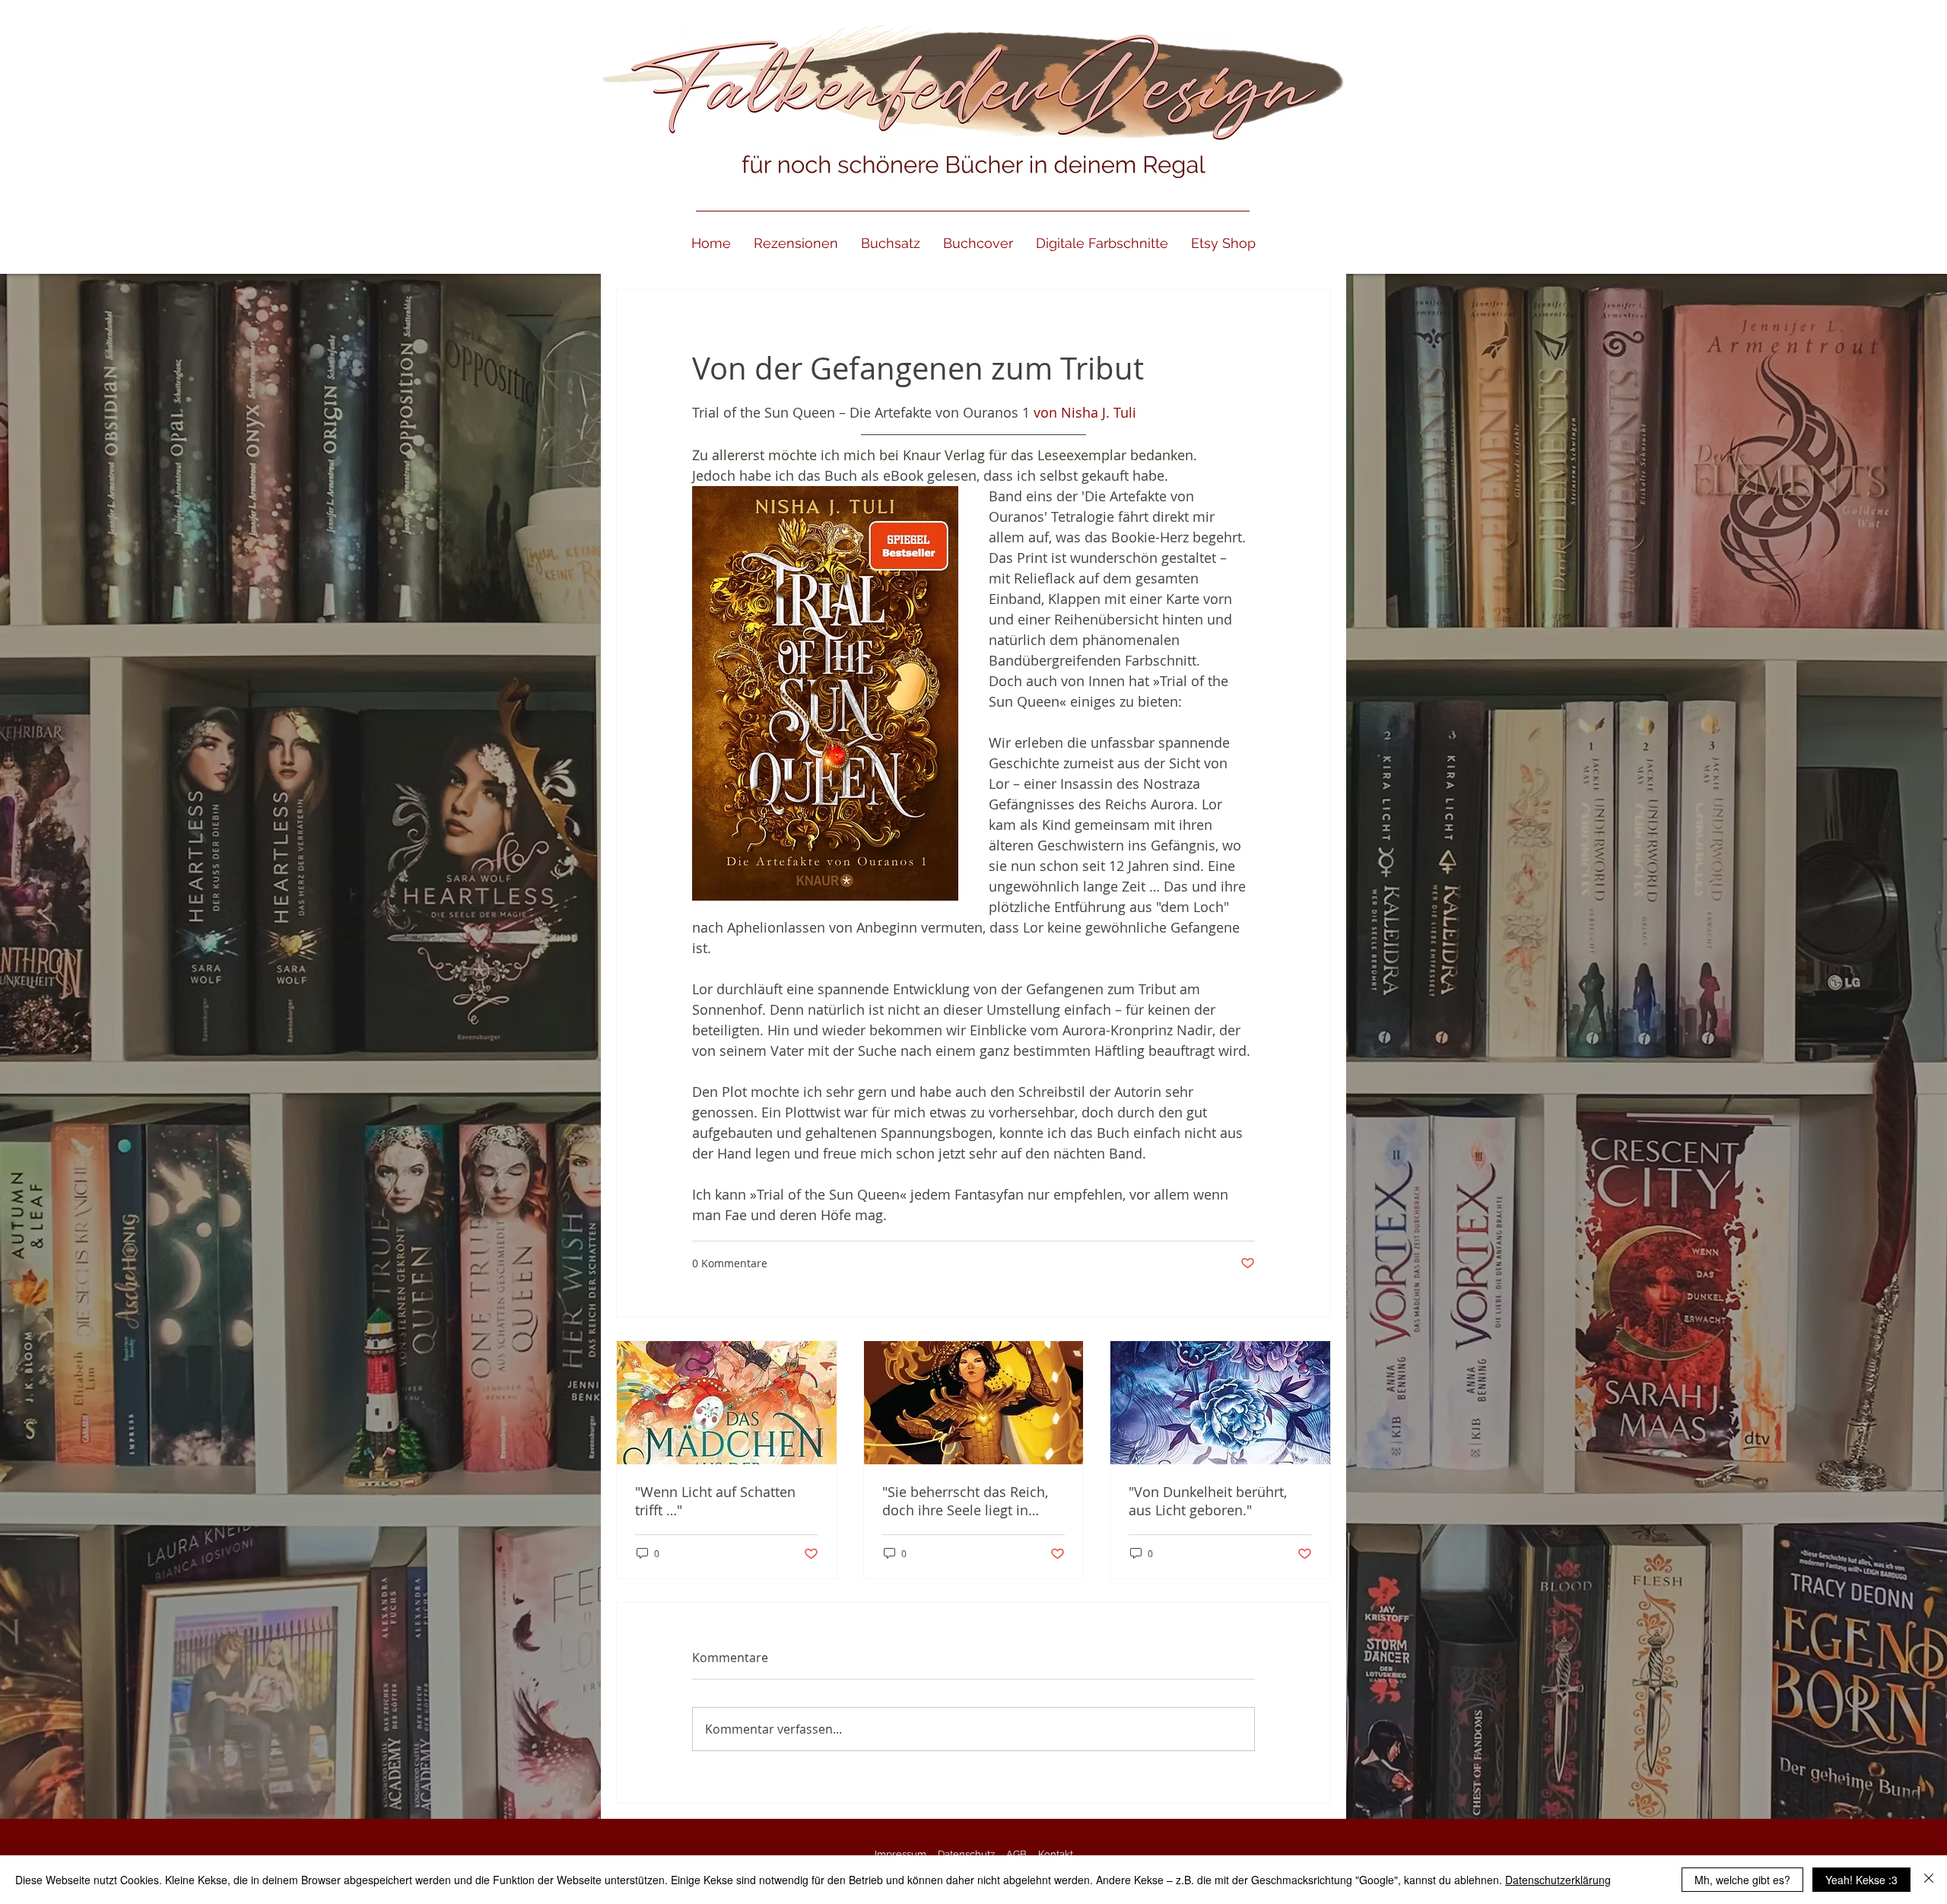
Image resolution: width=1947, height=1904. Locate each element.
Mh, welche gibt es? (1742, 1880)
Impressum (900, 1854)
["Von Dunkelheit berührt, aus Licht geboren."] (1220, 1403)
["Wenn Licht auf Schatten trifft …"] (727, 1403)
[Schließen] (1929, 1880)
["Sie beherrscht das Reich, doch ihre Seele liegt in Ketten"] (974, 1403)
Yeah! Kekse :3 (1861, 1880)
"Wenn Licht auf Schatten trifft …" (715, 1501)
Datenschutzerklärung (1558, 1880)
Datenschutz (966, 1854)
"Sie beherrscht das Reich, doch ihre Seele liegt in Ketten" (965, 1501)
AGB (1016, 1854)
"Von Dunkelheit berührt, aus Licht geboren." (1208, 1501)
